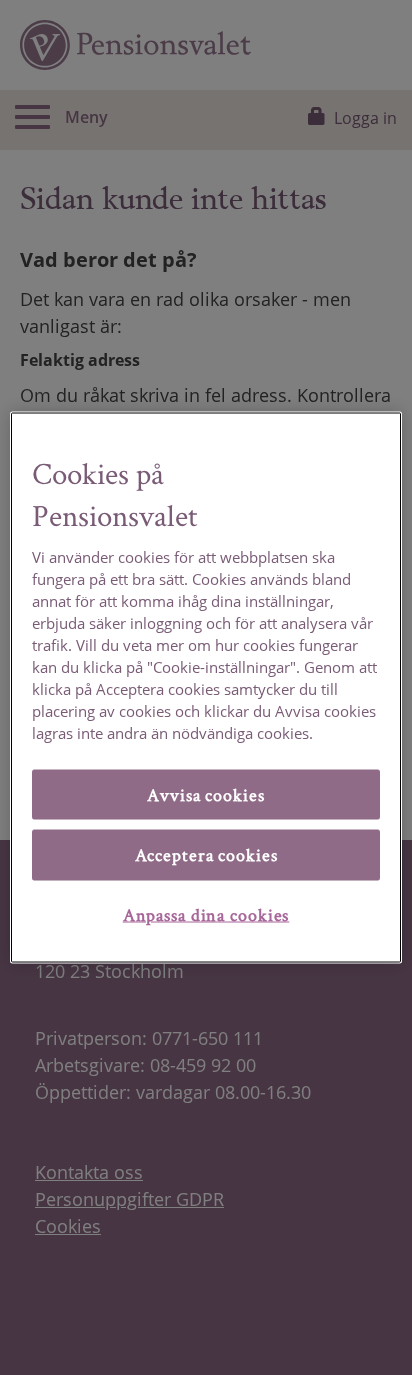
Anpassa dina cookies (206, 913)
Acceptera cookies (206, 854)
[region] (205, 687)
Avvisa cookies (205, 793)
